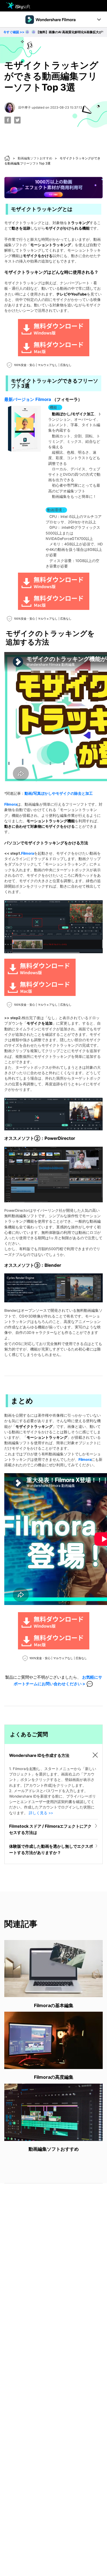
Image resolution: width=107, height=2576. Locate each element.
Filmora (11, 804)
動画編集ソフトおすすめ (35, 158)
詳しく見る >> (41, 1813)
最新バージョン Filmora (28, 399)
